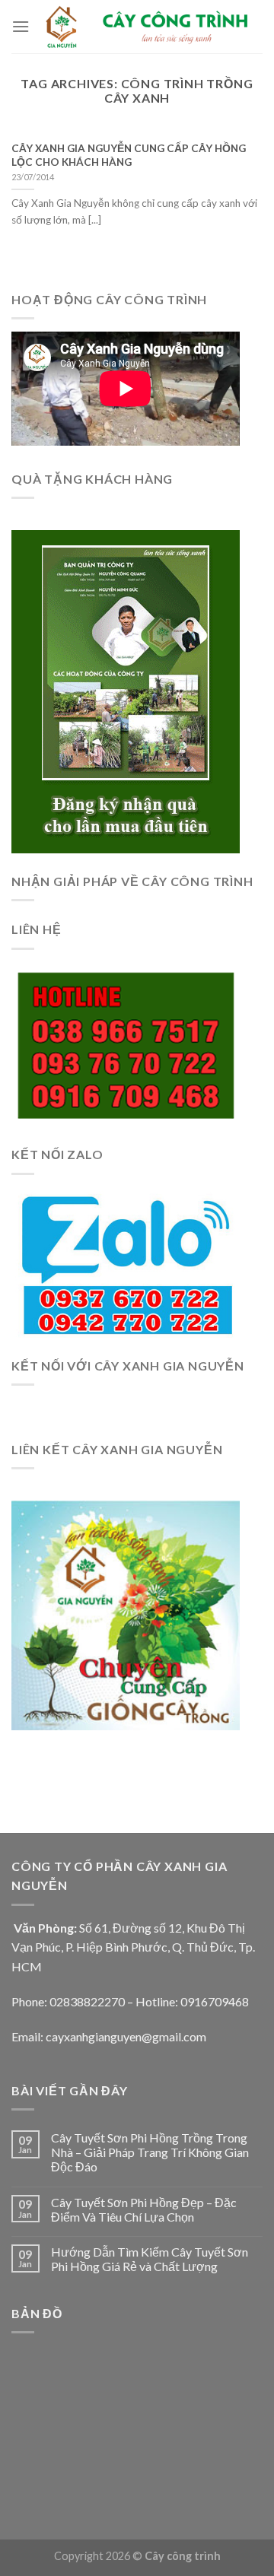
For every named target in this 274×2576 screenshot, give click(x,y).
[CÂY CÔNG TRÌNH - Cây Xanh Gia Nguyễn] (146, 27)
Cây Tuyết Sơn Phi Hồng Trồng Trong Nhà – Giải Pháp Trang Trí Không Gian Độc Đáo (150, 2152)
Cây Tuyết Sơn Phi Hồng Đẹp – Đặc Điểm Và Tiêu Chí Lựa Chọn (144, 2209)
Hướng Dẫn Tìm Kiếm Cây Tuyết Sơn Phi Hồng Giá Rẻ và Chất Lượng (150, 2259)
